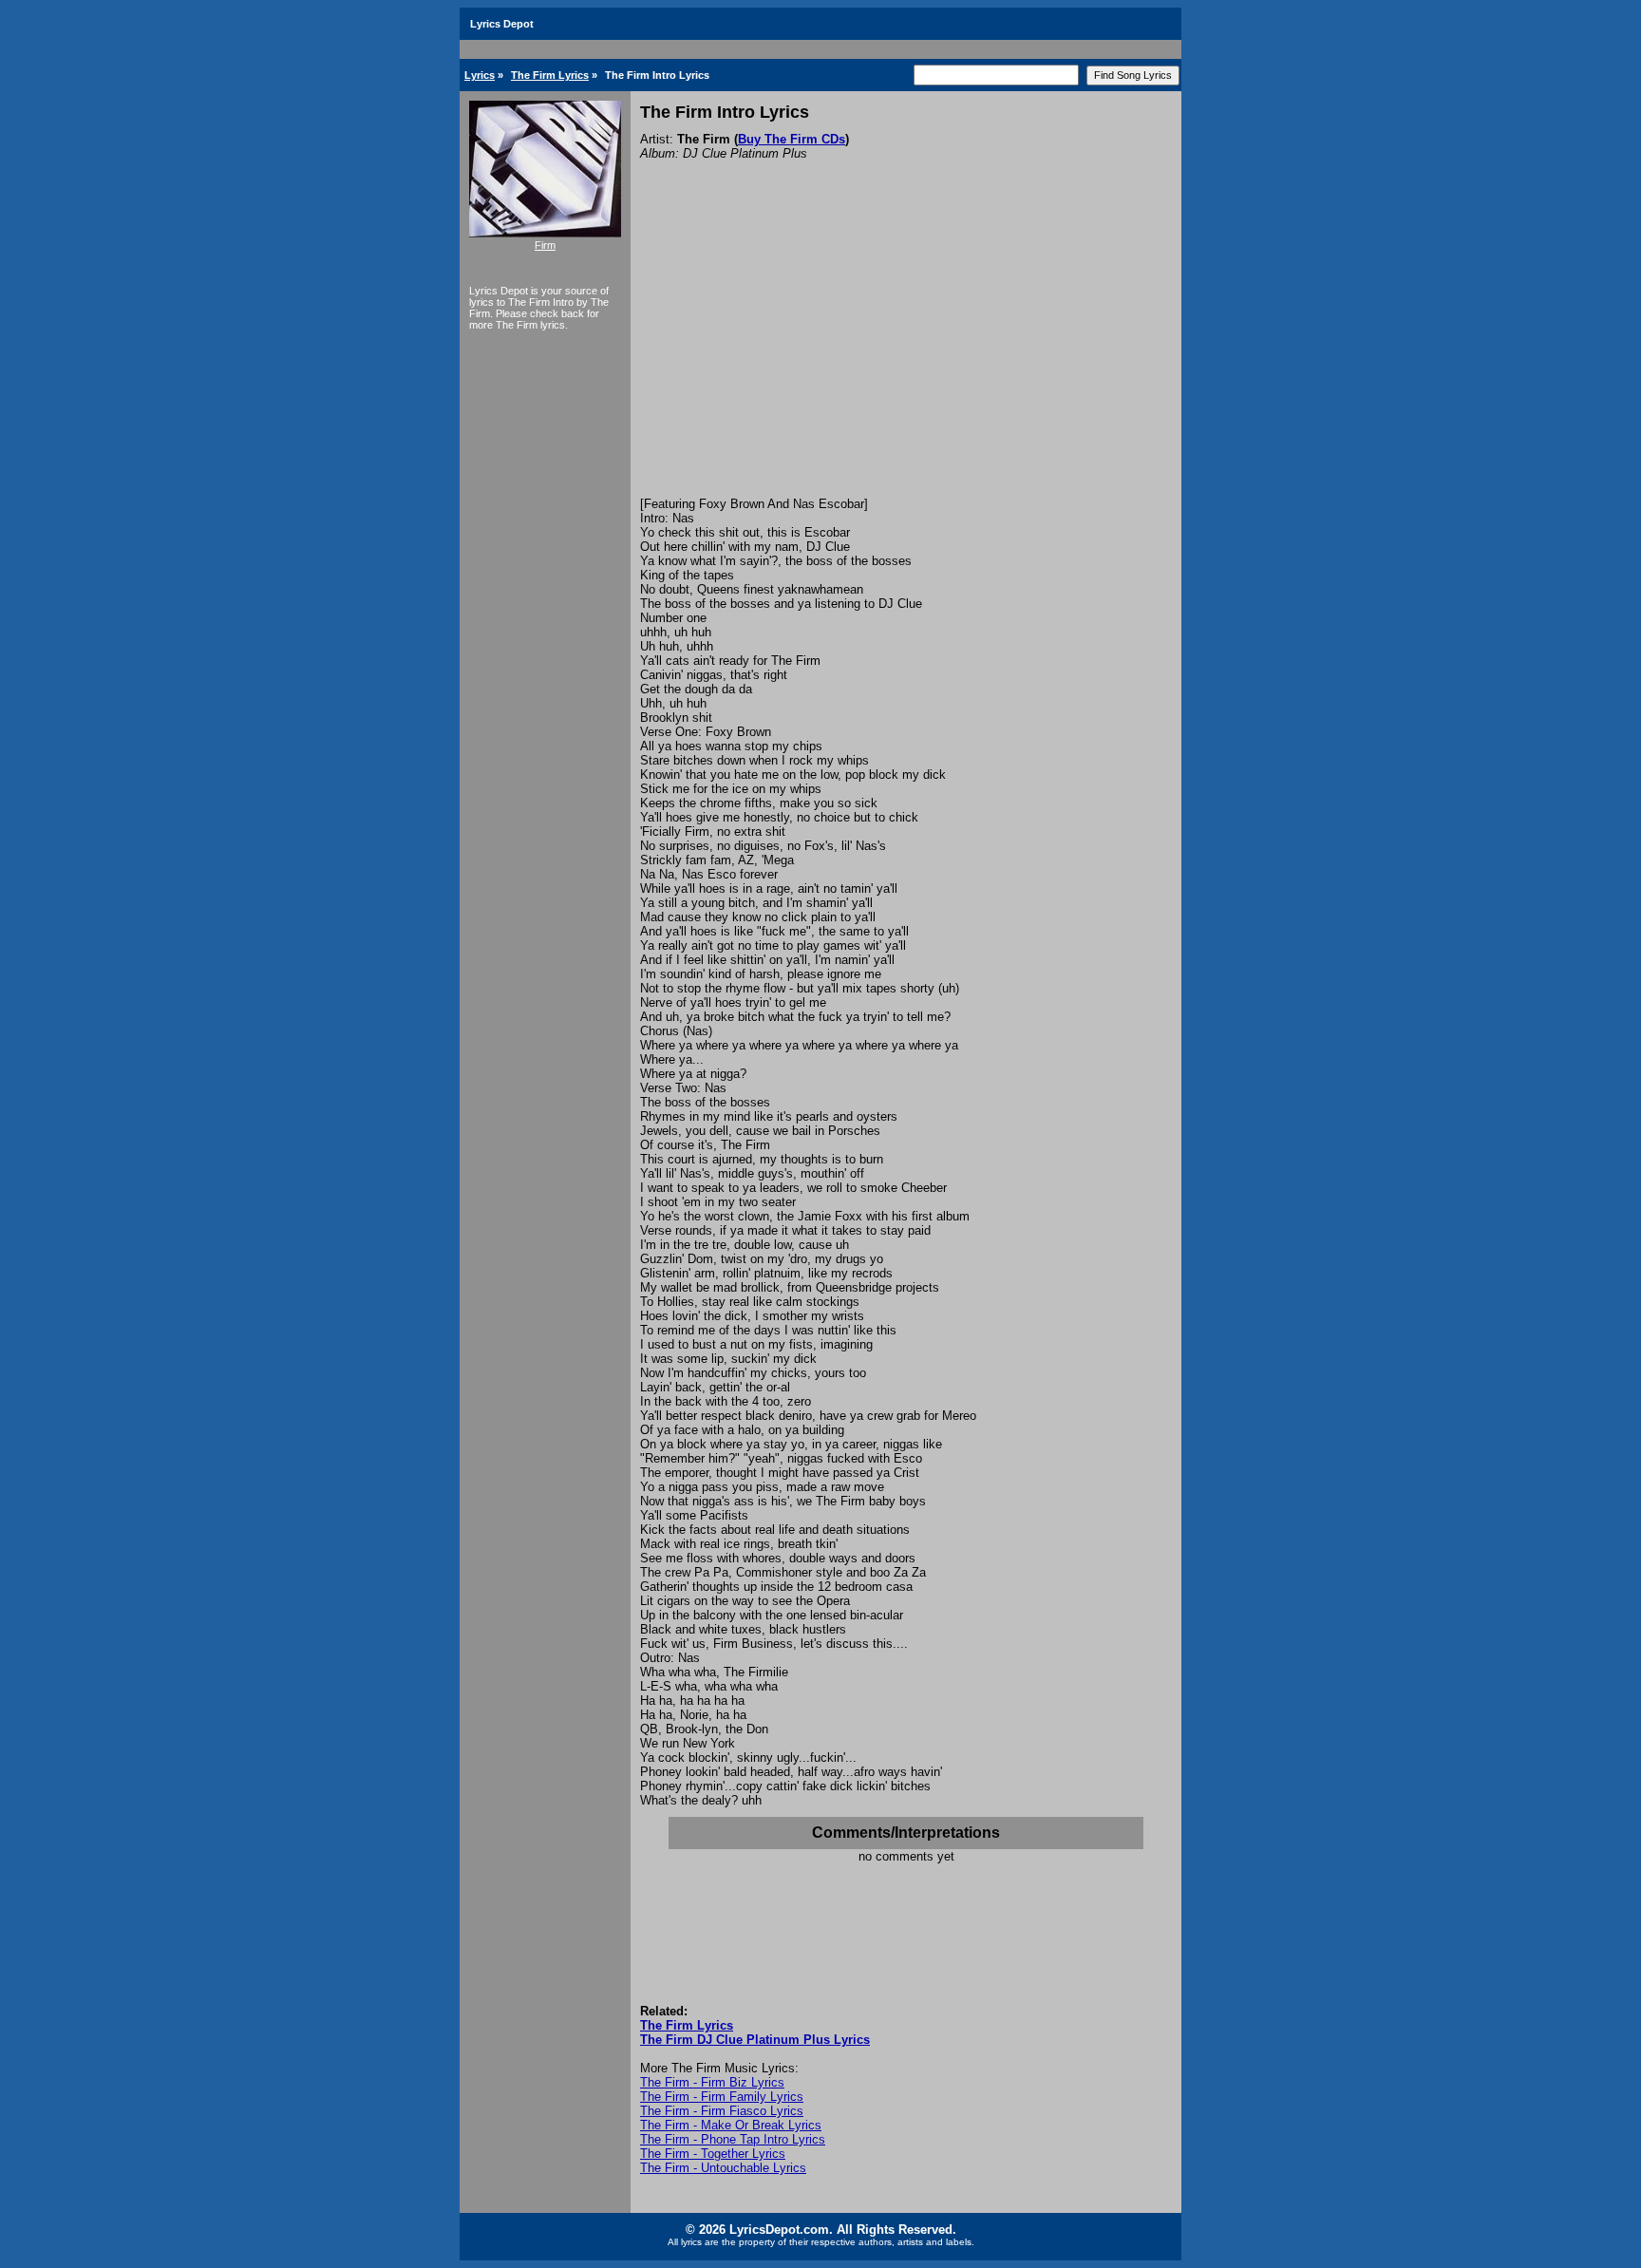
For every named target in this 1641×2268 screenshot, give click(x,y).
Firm (545, 245)
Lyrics (480, 75)
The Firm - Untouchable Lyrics (723, 2168)
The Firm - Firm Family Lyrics (722, 2097)
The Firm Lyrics (550, 75)
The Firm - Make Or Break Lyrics (731, 2125)
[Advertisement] (906, 354)
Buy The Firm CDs (792, 139)
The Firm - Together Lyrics (713, 2154)
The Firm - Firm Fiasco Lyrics (722, 2111)
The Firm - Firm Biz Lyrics (712, 2082)
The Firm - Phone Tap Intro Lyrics (733, 2139)
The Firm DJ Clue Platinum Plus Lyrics (755, 2040)
